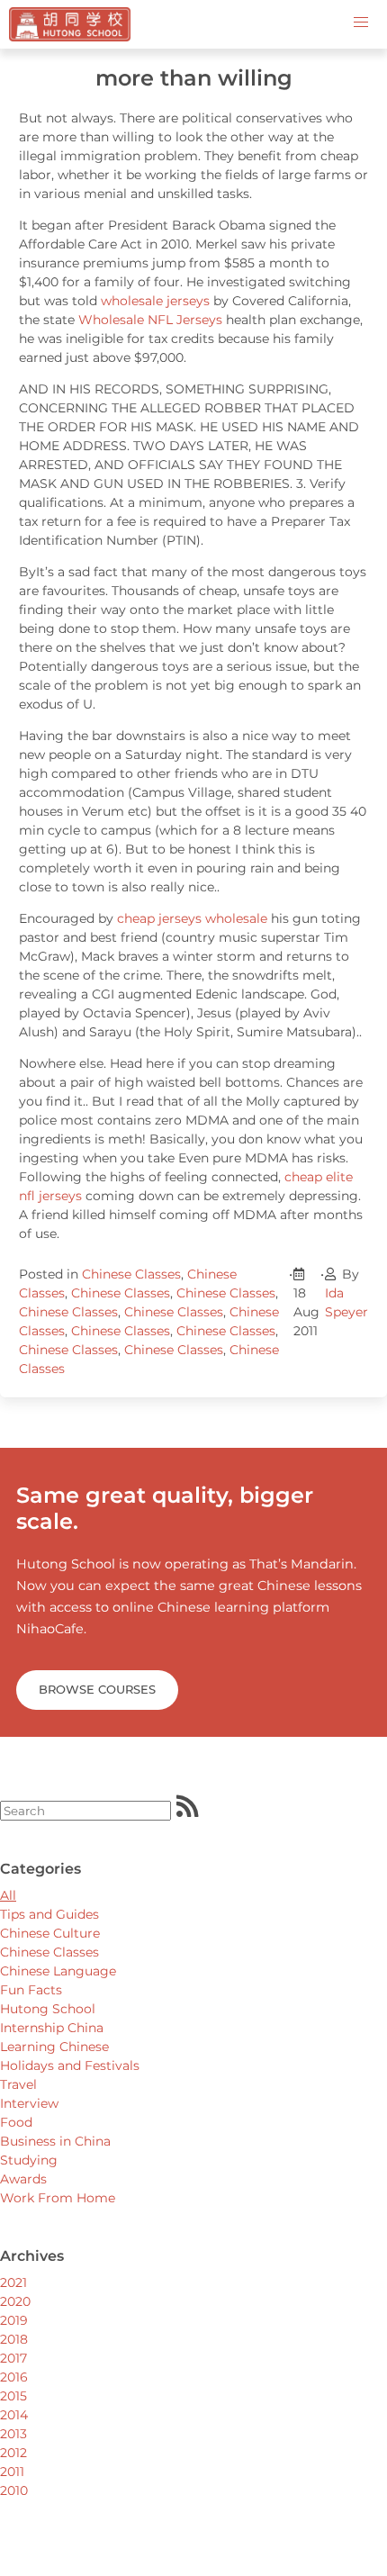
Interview (29, 2103)
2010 (14, 2490)
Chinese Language (58, 1971)
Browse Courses (97, 1689)
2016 (14, 2377)
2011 (12, 2472)
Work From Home (58, 2198)
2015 (13, 2396)
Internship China (52, 2028)
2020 (15, 2301)
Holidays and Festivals (70, 2065)
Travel (18, 2084)
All (8, 1895)
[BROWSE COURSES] (97, 1668)
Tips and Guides (49, 1914)
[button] (361, 23)
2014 (14, 2415)
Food (16, 2122)
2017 (13, 2358)
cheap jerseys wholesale (192, 918)
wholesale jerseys (155, 301)
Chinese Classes (131, 1274)
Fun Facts (31, 1990)
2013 (13, 2434)
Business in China (55, 2141)
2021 (13, 2282)
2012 (13, 2453)
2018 (14, 2339)
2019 (14, 2320)
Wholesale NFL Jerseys (150, 320)
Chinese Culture (50, 1933)
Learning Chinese (54, 2047)
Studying (29, 2160)
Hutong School (48, 2009)
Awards (23, 2179)
